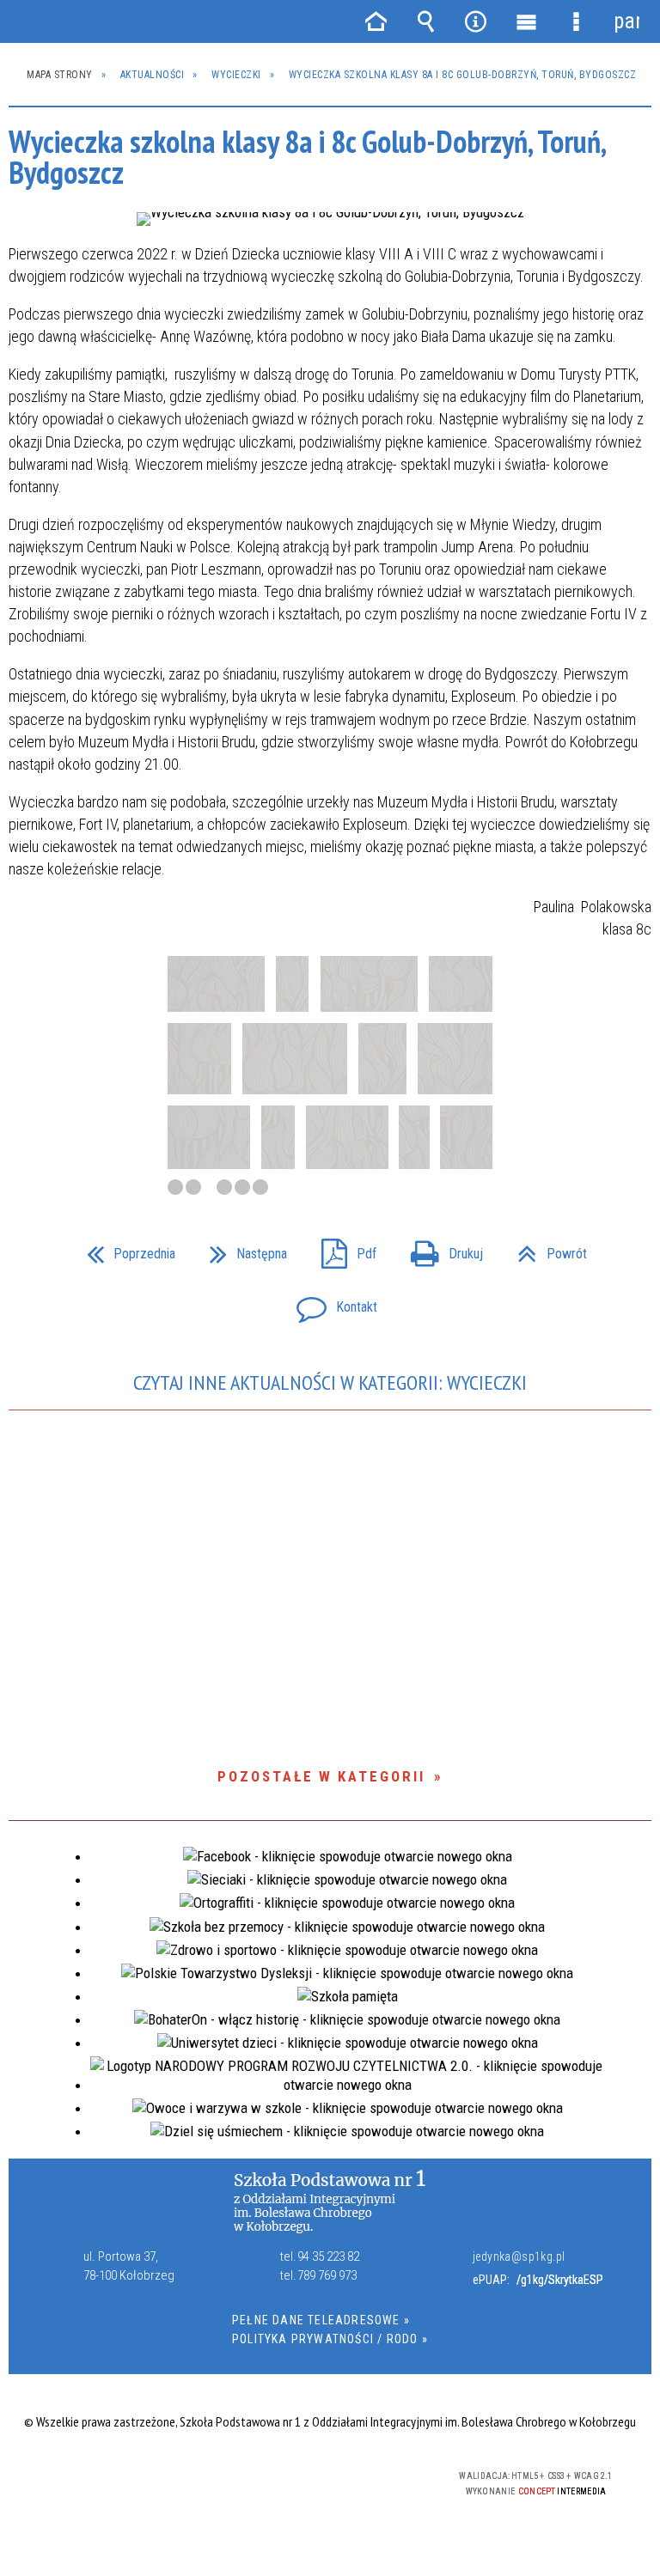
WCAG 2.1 (374, 2476)
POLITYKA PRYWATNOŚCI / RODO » (330, 2339)
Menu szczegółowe (576, 21)
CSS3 (320, 2477)
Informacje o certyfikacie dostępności (116, 2479)
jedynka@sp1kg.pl (519, 2256)
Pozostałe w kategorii (321, 1776)
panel (626, 21)
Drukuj (440, 1249)
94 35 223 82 (328, 2256)
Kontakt (330, 1302)
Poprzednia (124, 1249)
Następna (241, 1249)
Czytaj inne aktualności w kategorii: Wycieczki (330, 1382)
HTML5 (294, 2477)
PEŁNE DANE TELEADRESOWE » (321, 2320)
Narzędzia (476, 21)
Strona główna (376, 21)
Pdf (342, 1249)
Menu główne (526, 21)
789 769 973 (327, 2275)
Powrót (545, 1249)
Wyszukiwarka (425, 21)
